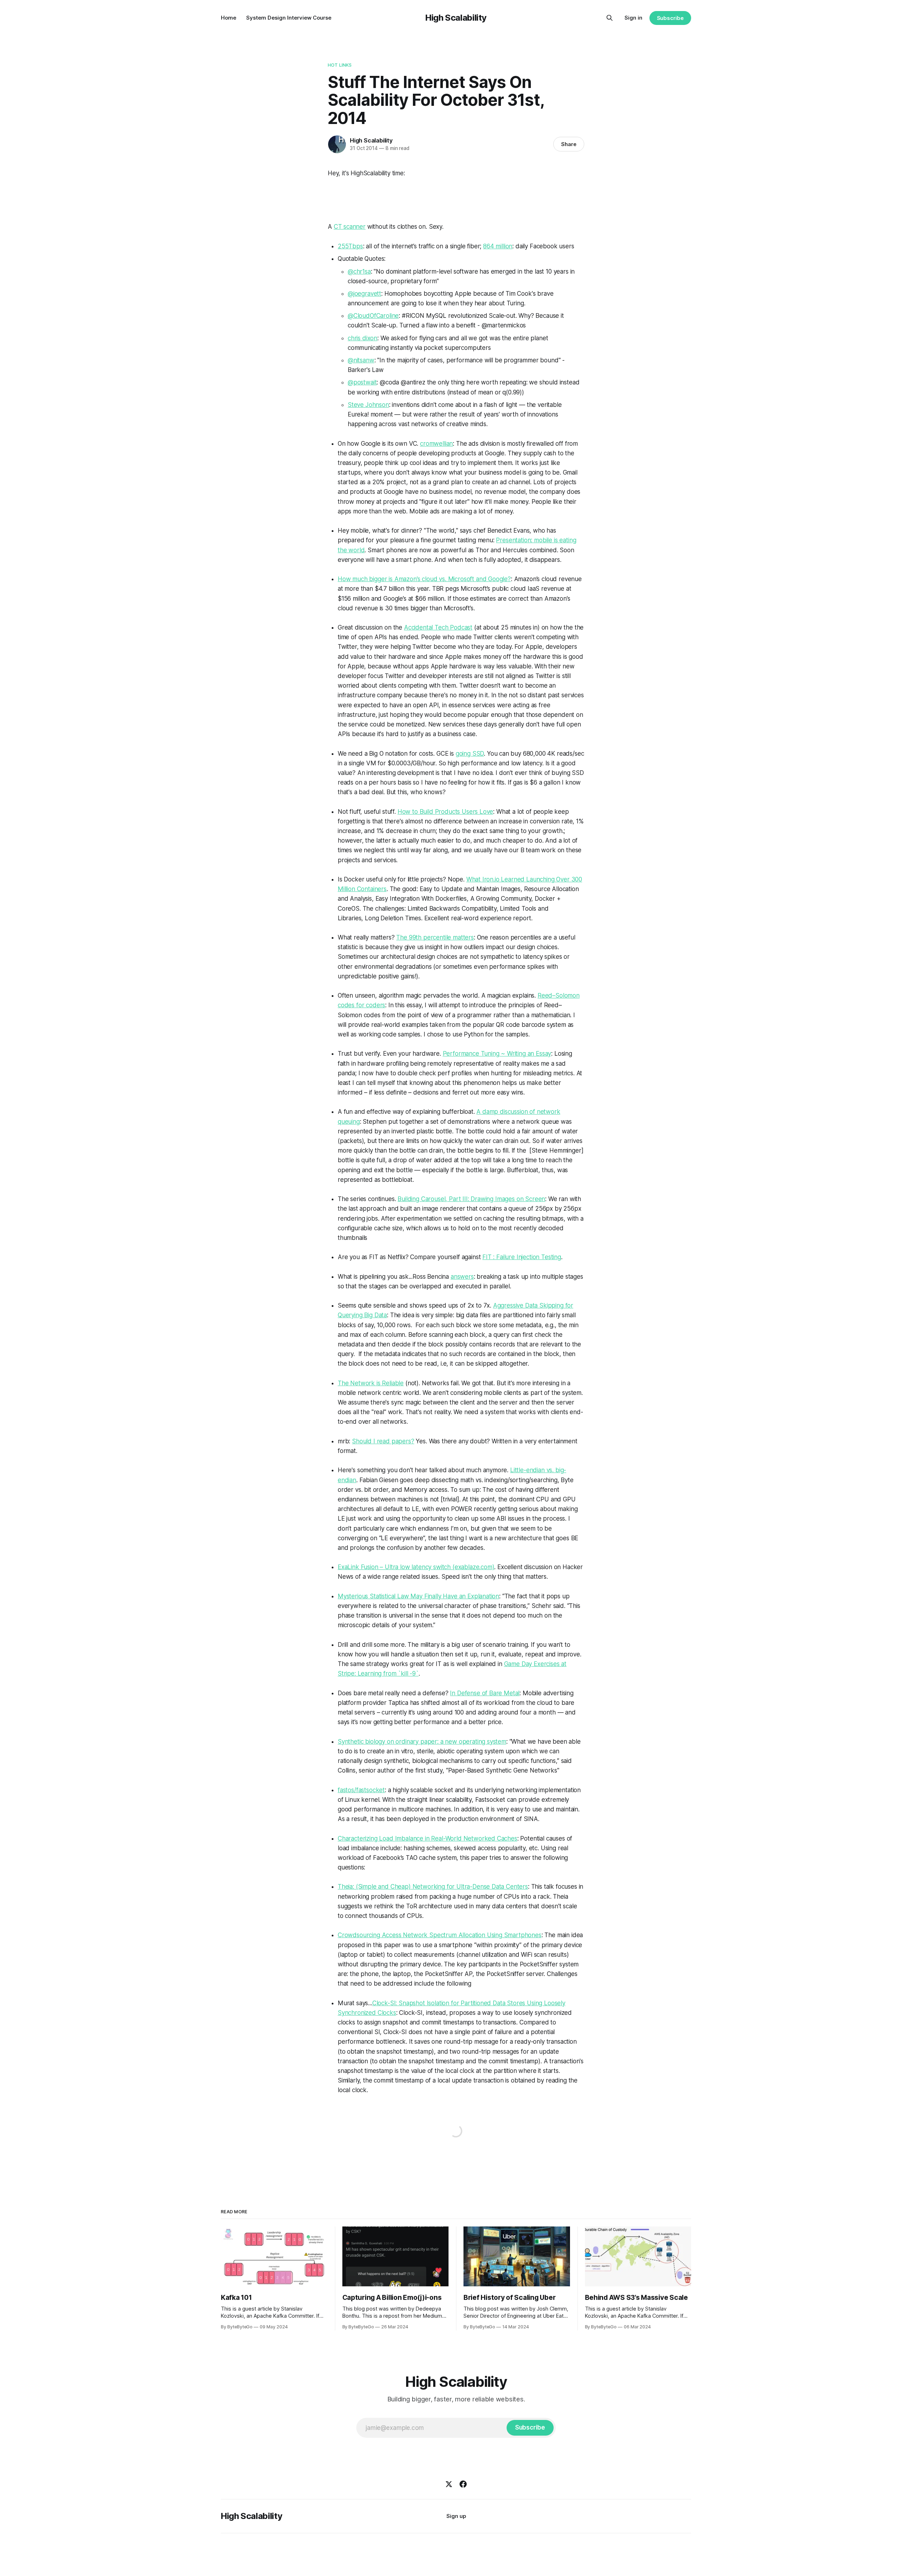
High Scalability (456, 18)
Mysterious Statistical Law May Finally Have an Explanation (418, 1596)
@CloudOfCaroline (373, 316)
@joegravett (364, 294)
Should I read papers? (383, 1441)
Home (229, 18)
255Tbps (350, 246)
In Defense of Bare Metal (485, 1693)
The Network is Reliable (371, 1383)
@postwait (362, 382)
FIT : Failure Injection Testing (522, 1257)
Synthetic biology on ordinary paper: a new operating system (422, 1742)
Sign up (456, 2516)
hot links (340, 65)
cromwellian (436, 444)
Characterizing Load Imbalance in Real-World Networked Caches (427, 1838)
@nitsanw (361, 360)
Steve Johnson (368, 405)
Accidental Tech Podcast (438, 627)
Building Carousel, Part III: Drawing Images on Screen (471, 1199)
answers (462, 1277)
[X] (449, 2484)
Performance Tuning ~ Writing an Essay (497, 1054)
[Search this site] (610, 18)
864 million (498, 246)
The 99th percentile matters (435, 937)
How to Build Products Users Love (445, 812)
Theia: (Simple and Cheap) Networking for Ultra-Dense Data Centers (433, 1887)
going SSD (470, 754)
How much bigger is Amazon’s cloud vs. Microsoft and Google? (424, 579)
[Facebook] (463, 2484)
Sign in (633, 18)
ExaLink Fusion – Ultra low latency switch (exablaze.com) (416, 1567)
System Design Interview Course (289, 18)
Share (569, 144)
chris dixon (362, 338)
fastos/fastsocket (361, 1790)
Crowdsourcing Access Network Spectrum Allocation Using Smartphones (440, 1935)
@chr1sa (359, 271)
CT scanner (350, 227)
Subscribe (670, 18)
